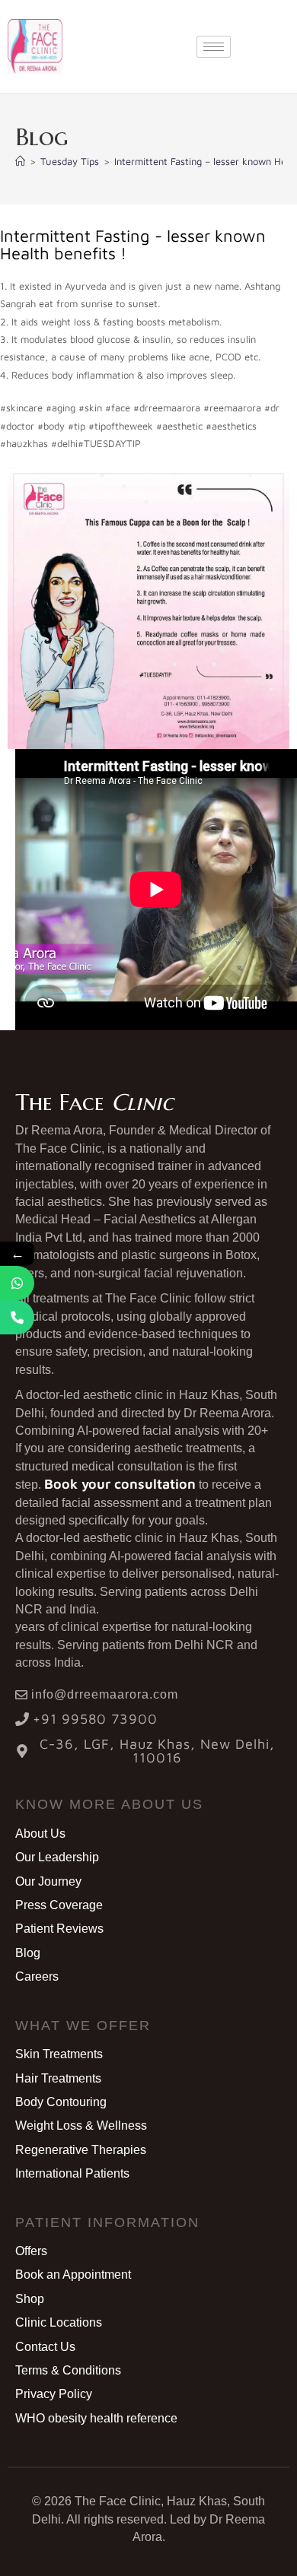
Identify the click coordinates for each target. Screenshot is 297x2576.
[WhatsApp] (17, 1283)
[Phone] (17, 1317)
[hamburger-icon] (214, 47)
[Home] (20, 161)
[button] (109, 1804)
